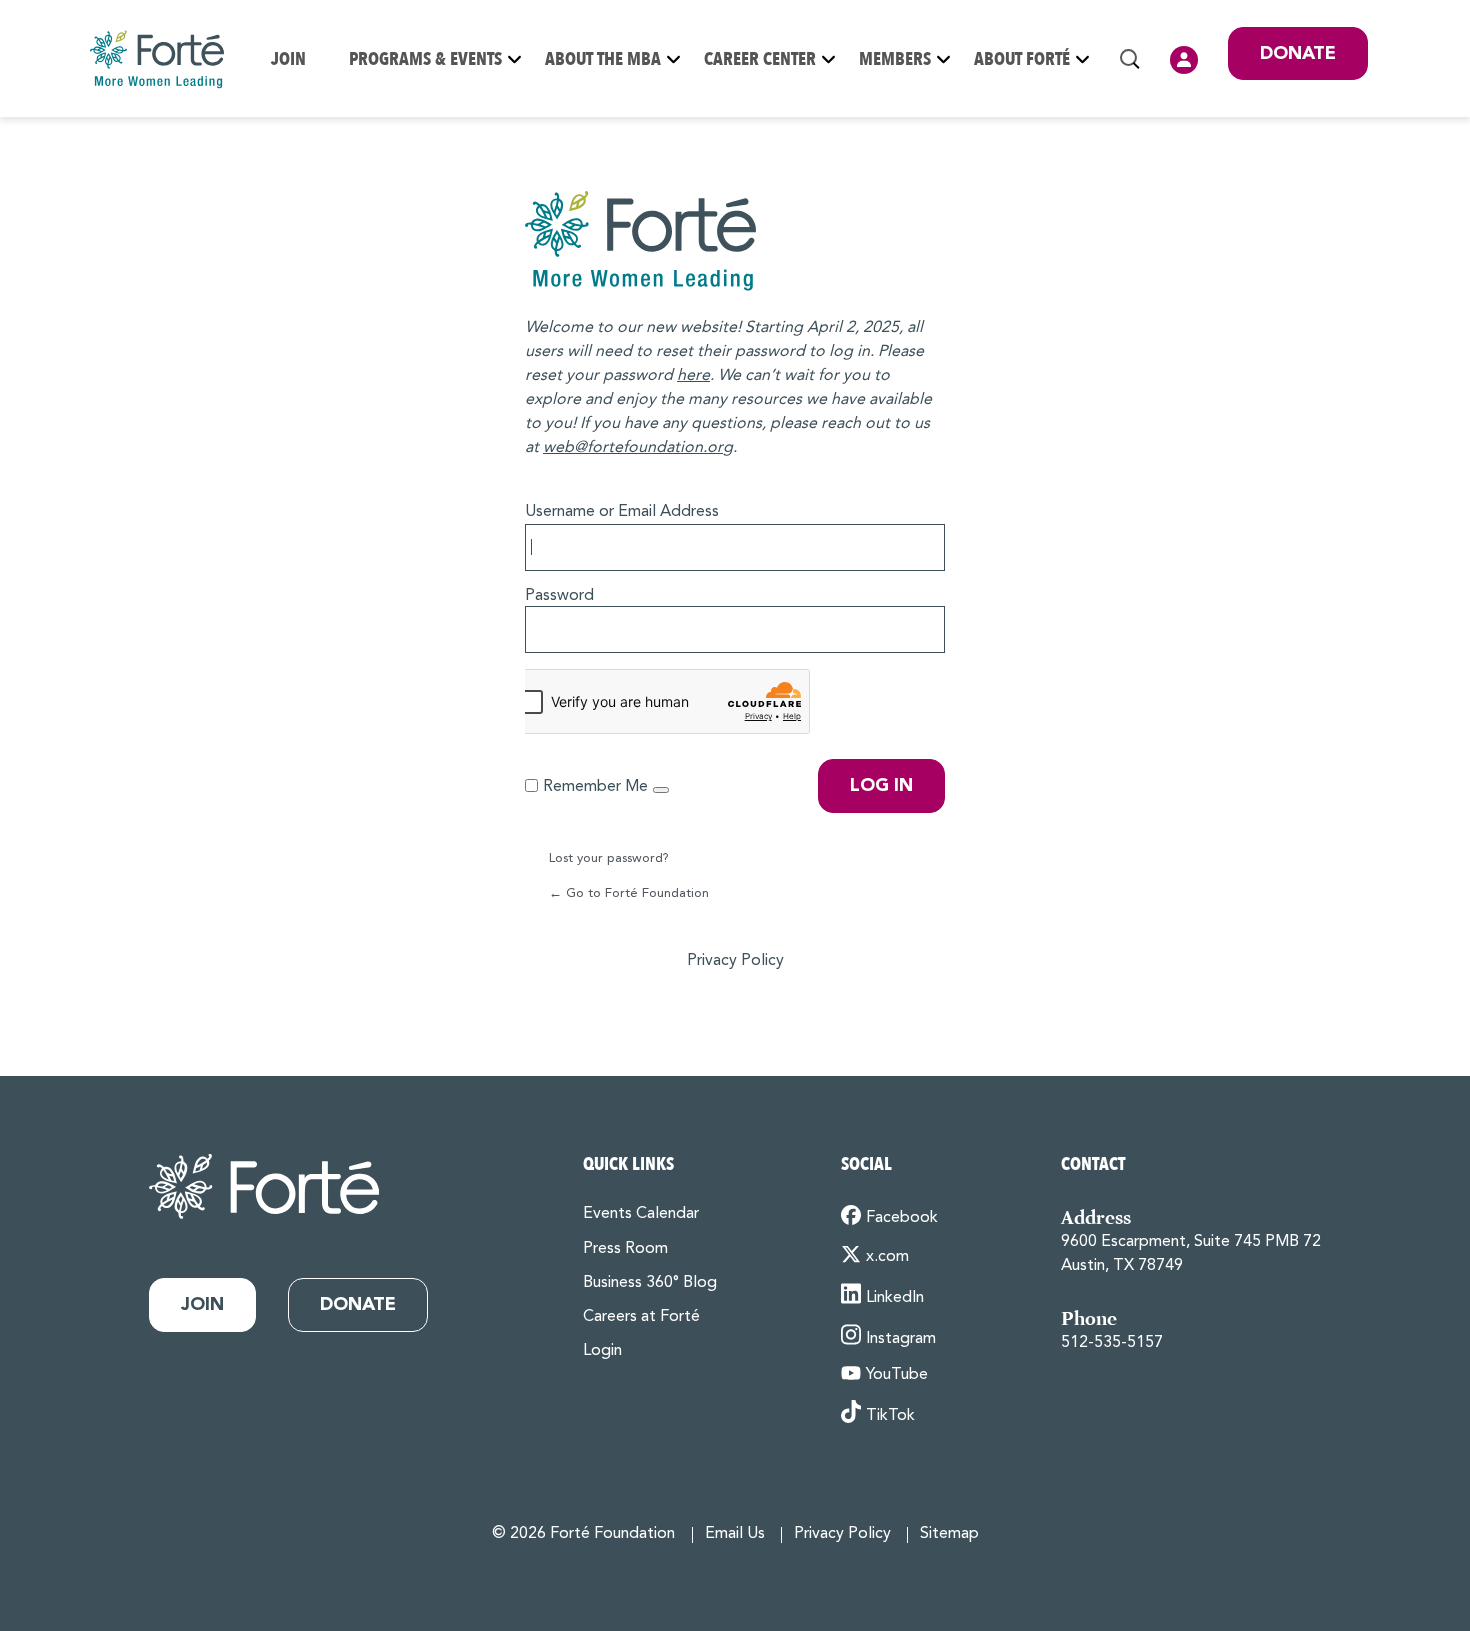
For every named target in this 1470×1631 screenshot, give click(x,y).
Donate (1298, 54)
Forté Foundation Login (735, 241)
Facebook (902, 1218)
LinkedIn (895, 1298)
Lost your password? (609, 858)
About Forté (1022, 59)
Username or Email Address (622, 512)
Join (288, 59)
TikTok (890, 1416)
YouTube (897, 1375)
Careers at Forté (641, 1317)
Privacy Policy (735, 961)
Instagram (901, 1339)
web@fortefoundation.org (638, 448)
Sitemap (949, 1534)
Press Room (625, 1249)
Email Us (735, 1534)
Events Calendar (641, 1214)
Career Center (760, 59)
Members (895, 59)
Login (1184, 60)
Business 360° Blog (650, 1283)
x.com (887, 1257)
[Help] (661, 790)
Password (559, 596)
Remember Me (595, 787)
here (693, 376)
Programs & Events (425, 59)
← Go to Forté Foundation (629, 893)
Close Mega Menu (1367, 152)
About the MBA (603, 59)
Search (1130, 59)
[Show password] (925, 626)
